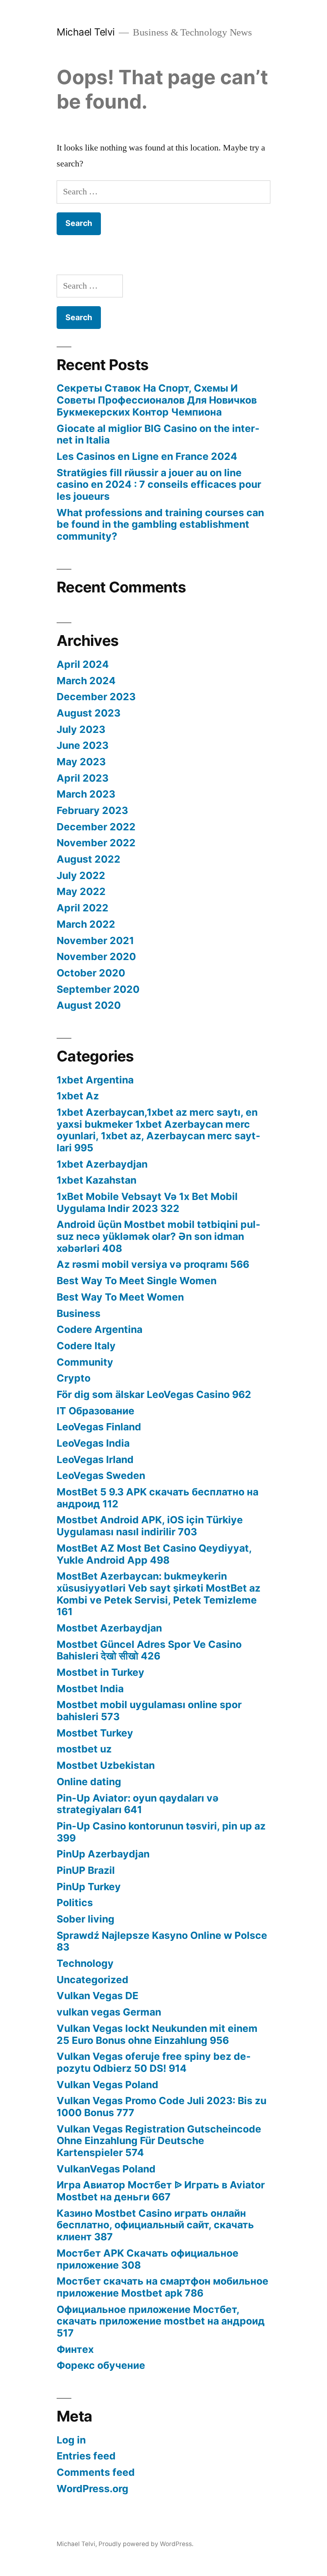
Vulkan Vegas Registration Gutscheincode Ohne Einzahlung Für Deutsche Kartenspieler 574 (159, 2141)
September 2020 (98, 989)
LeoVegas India (93, 1443)
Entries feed (86, 2456)
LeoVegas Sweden (101, 1475)
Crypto (74, 1378)
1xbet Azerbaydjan (102, 1164)
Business (79, 1313)
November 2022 (96, 843)
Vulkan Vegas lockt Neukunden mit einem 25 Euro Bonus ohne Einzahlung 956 (157, 2034)
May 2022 (81, 891)
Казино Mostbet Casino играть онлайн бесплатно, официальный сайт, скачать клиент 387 (155, 2225)
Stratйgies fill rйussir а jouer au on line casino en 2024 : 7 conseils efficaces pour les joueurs (159, 484)
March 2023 (86, 794)
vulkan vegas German (109, 2012)
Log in (71, 2440)
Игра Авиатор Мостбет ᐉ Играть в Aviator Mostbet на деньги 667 (161, 2191)
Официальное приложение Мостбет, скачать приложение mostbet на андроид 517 (161, 2321)
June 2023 (83, 745)
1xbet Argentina (95, 1080)
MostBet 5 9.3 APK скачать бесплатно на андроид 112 (158, 1498)
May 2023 (81, 762)
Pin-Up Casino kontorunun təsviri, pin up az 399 (161, 1832)
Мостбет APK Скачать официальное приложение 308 (148, 2259)
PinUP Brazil (86, 1870)
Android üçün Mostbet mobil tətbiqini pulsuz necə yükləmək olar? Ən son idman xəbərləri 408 (159, 1236)
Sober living (86, 1919)
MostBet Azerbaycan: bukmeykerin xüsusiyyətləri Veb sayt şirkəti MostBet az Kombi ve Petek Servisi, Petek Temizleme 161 (159, 1594)
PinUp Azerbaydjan (103, 1854)
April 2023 (83, 778)
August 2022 (89, 859)
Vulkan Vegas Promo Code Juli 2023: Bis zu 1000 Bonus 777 (162, 2107)
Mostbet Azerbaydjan (109, 1628)
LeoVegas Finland (99, 1427)
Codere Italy (86, 1346)
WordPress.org (93, 2489)
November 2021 (95, 941)
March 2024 (86, 681)
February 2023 (92, 810)
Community (85, 1362)
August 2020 (89, 1005)
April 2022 (83, 908)
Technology (85, 1963)
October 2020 (91, 973)
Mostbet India (90, 1689)
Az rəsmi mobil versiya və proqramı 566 (153, 1264)
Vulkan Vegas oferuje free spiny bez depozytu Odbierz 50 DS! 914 (154, 2062)
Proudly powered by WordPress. (146, 2544)
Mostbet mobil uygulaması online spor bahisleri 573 (149, 1711)
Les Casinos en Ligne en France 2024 (147, 456)
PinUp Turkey (89, 1887)
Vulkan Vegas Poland (107, 2085)
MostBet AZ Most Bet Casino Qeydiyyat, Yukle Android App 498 (154, 1554)
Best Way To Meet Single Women (137, 1281)
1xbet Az (78, 1096)
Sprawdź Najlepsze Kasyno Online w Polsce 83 (162, 1941)
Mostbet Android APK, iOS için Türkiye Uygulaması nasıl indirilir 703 (150, 1526)
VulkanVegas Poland (106, 2169)
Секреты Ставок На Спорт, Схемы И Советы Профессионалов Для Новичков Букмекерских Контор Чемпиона (157, 400)
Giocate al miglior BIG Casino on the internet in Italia (158, 434)
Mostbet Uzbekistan (106, 1765)
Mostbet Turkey (95, 1733)
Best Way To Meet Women (120, 1297)
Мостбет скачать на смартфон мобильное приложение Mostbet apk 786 (163, 2287)
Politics (75, 1903)
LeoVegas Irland (95, 1459)
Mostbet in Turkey (100, 1672)
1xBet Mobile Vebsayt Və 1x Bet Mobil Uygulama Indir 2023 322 (147, 1202)
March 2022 (86, 924)
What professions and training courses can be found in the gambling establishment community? (160, 524)
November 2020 (96, 956)
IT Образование (96, 1411)
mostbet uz (84, 1749)
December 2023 (96, 697)
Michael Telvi (86, 32)
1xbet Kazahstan (97, 1180)
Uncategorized (93, 1980)
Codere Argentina (99, 1329)
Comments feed (96, 2472)
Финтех (75, 2349)
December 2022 (96, 827)
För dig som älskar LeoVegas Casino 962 (154, 1394)
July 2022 (81, 875)
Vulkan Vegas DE (98, 1996)
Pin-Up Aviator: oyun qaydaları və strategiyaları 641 (138, 1804)
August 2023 (89, 713)
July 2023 (81, 729)
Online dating (89, 1782)
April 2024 (83, 664)
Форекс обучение (101, 2365)
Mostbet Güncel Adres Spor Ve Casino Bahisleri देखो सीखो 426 (149, 1650)
